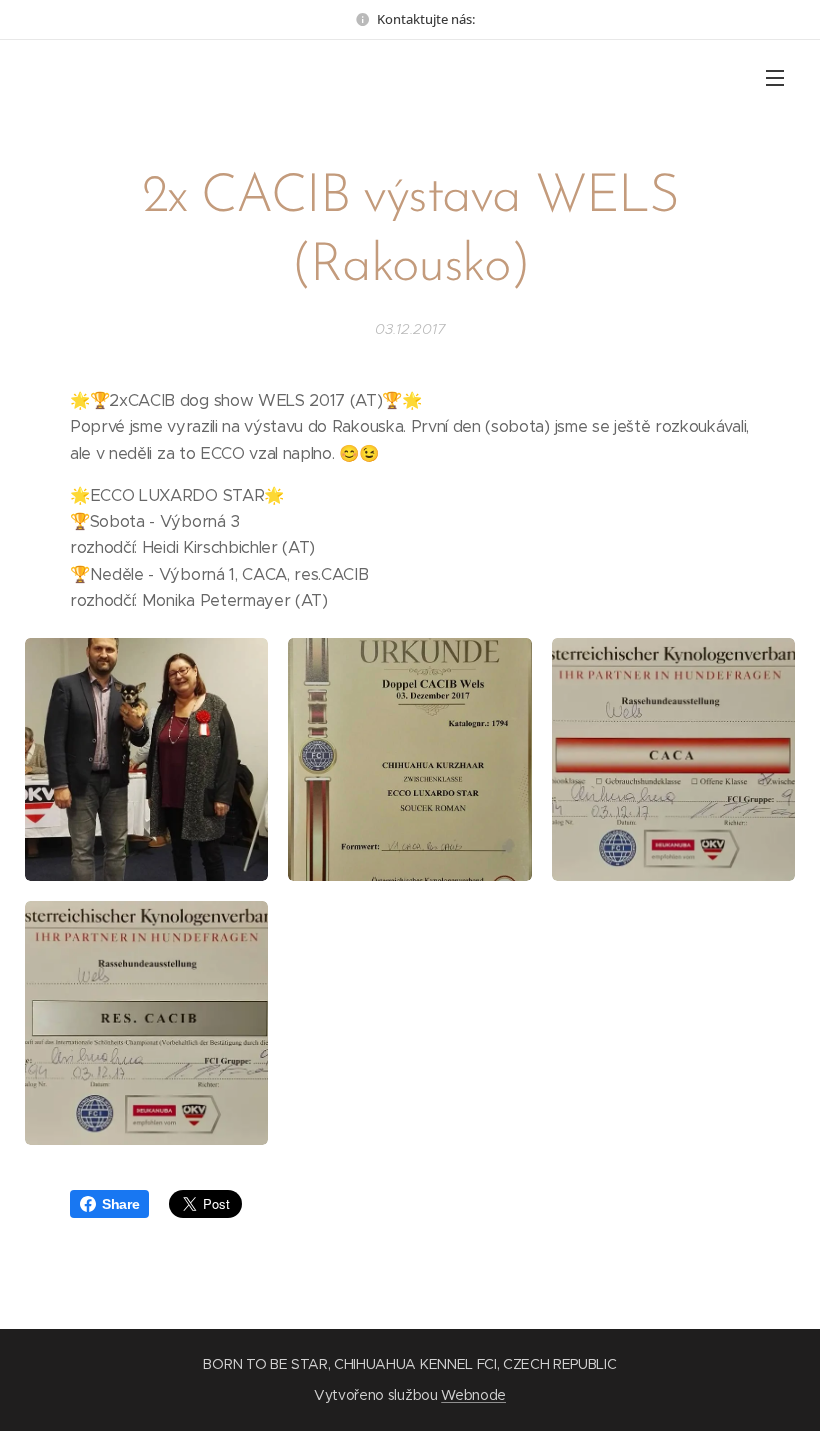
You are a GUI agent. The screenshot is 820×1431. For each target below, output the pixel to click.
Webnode (473, 1395)
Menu (775, 77)
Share (120, 1204)
